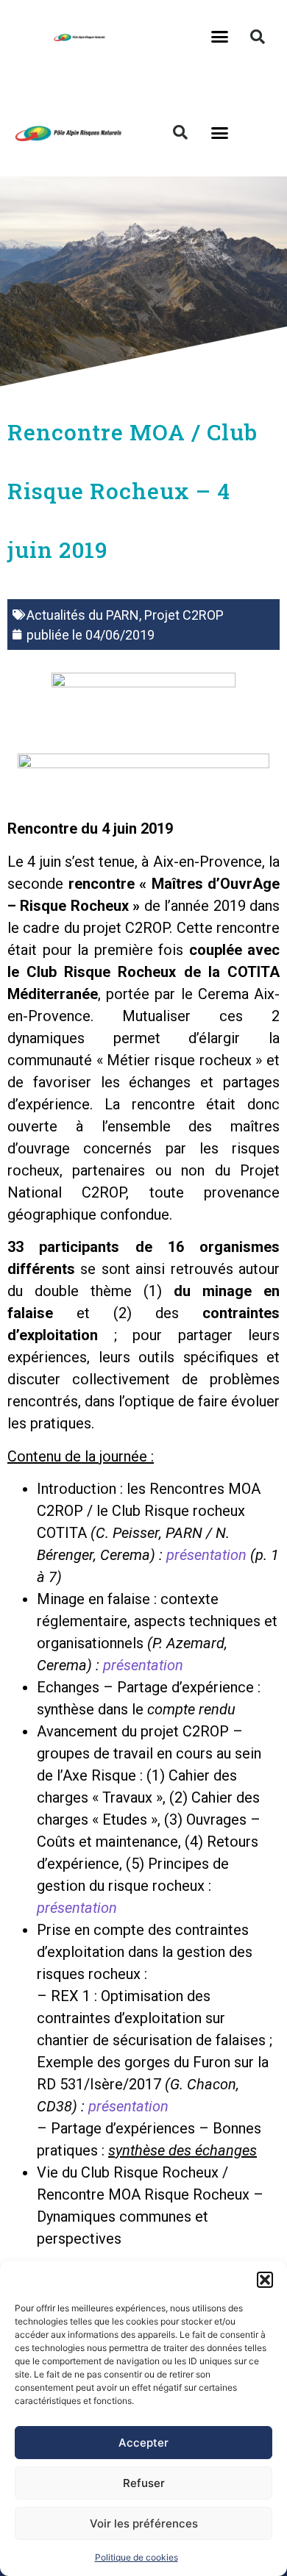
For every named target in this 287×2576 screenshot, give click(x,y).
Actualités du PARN (83, 615)
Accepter (143, 2443)
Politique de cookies (137, 2557)
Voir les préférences (144, 2523)
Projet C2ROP (184, 615)
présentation (206, 1555)
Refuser (144, 2483)
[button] (265, 2280)
